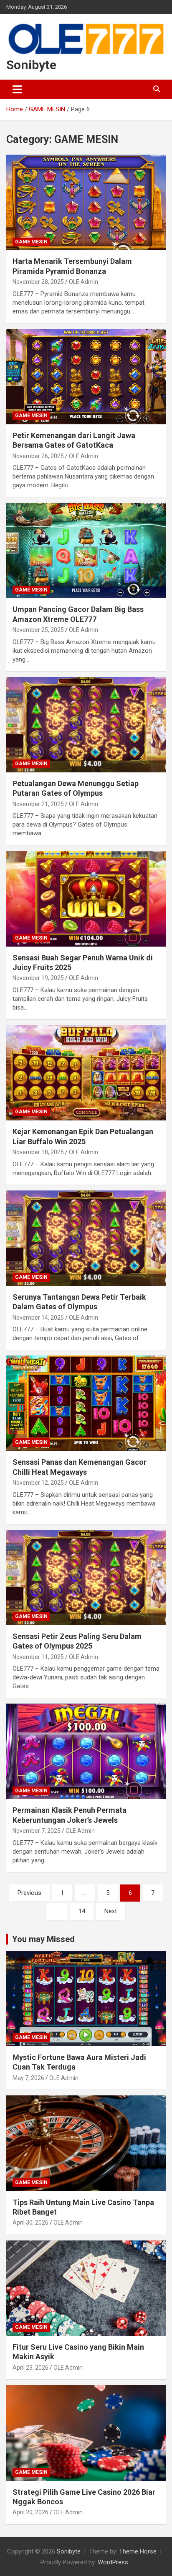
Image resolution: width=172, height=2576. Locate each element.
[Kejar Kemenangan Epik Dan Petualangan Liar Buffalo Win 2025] (86, 1073)
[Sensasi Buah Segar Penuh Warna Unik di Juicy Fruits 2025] (86, 899)
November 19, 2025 (38, 978)
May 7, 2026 (28, 2078)
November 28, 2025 (38, 282)
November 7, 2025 (37, 1831)
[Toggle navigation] (17, 89)
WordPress (113, 2562)
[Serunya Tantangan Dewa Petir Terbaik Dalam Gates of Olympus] (86, 1238)
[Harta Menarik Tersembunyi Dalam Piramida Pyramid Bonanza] (86, 202)
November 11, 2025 (38, 1657)
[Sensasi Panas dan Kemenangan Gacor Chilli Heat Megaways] (86, 1403)
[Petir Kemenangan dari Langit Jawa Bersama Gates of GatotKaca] (86, 377)
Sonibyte (31, 65)
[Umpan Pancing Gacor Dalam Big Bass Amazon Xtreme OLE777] (86, 551)
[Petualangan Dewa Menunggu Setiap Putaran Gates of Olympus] (86, 725)
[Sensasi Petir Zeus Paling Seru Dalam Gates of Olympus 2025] (86, 1577)
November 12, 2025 (38, 1483)
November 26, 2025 (38, 456)
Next (111, 1911)
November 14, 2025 (38, 1318)
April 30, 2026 (30, 2223)
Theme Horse (138, 2551)
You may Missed (43, 1939)
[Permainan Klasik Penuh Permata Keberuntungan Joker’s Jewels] (86, 1752)
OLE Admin (83, 282)
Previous (29, 1893)
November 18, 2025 (38, 1152)
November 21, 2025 (38, 804)
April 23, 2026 (30, 2368)
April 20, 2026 (30, 2512)
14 (82, 1911)
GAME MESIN (31, 242)
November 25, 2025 (38, 630)
